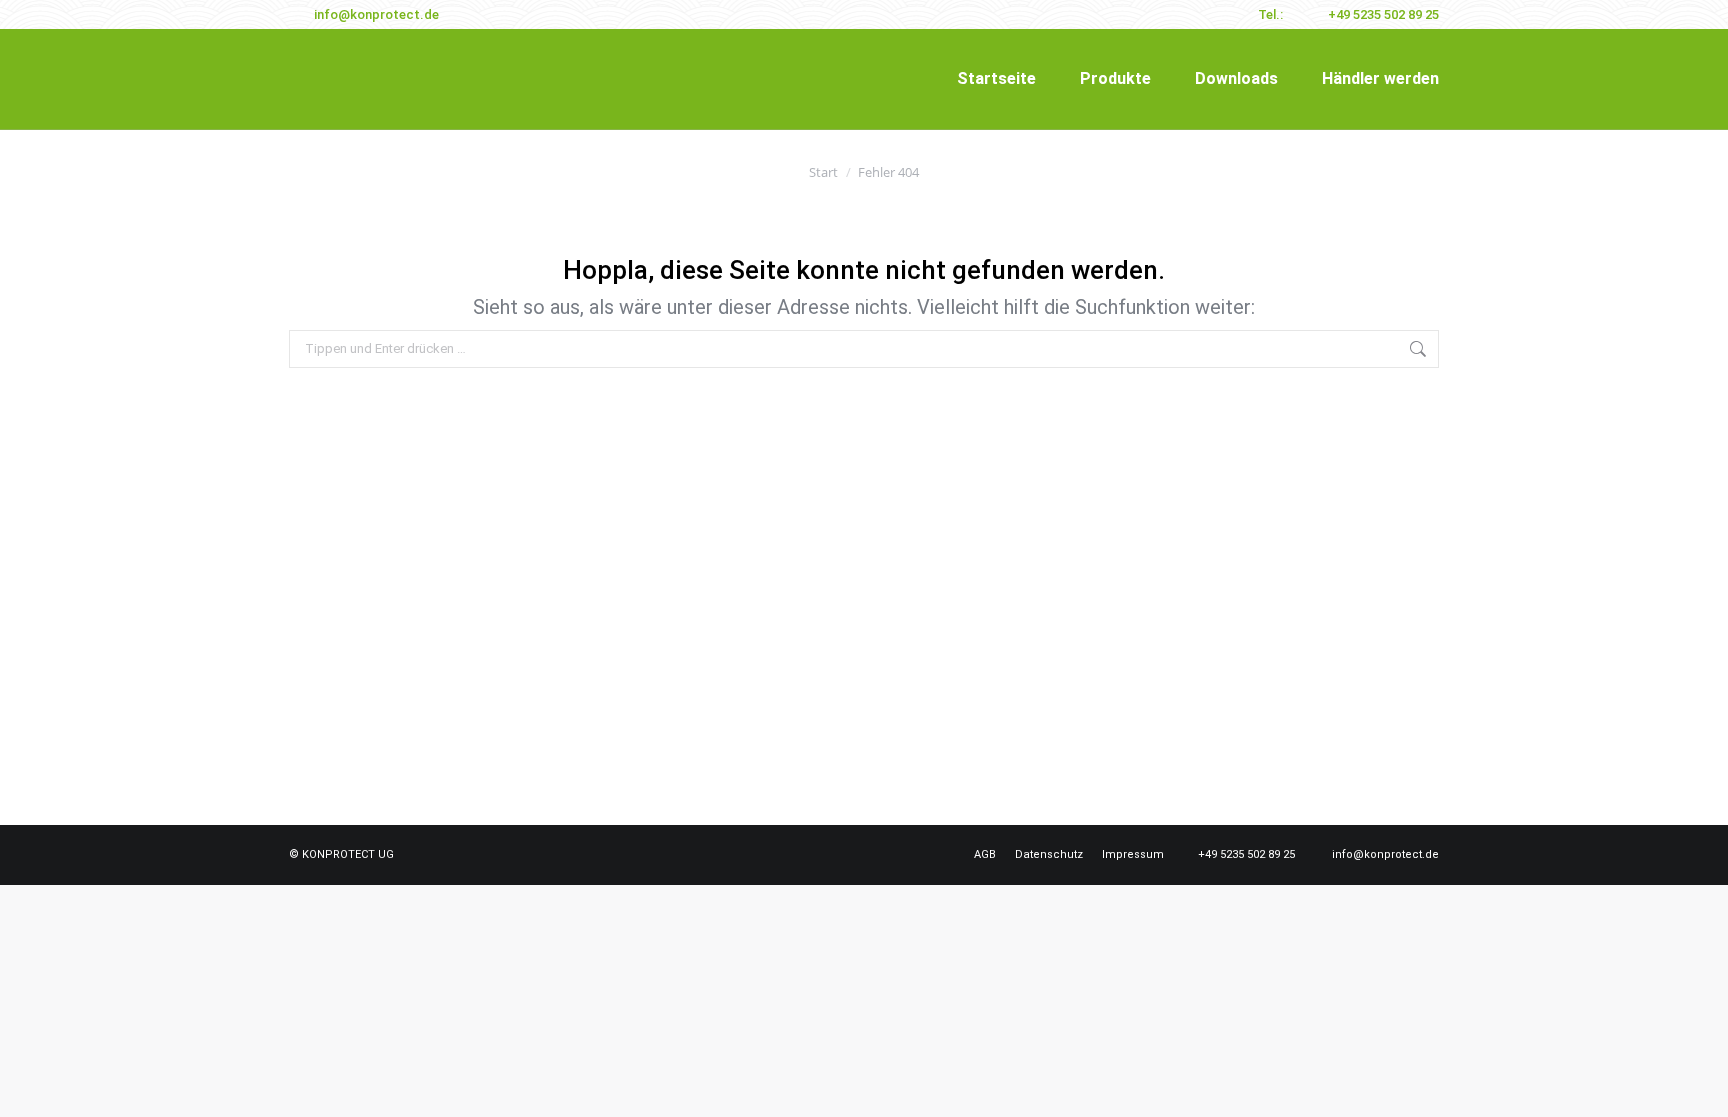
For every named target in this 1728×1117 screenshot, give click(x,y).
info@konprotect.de (376, 14)
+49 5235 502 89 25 (1383, 14)
